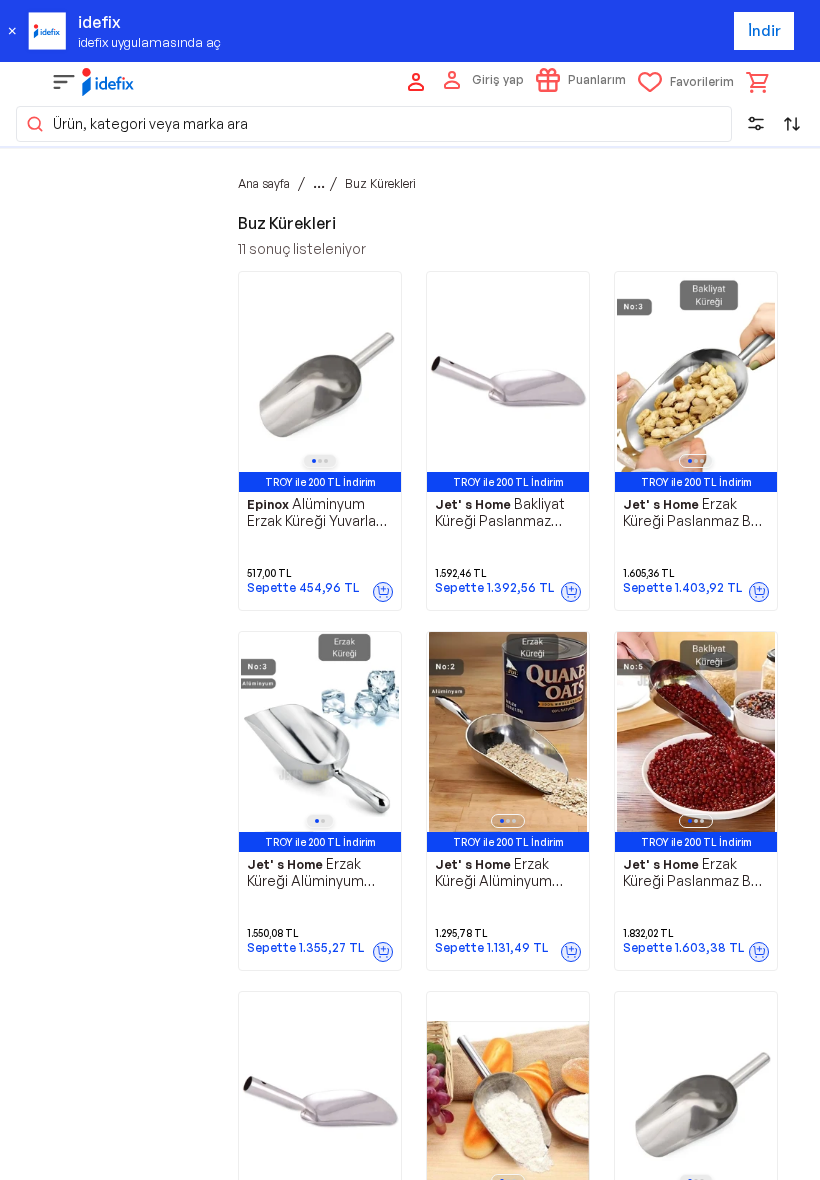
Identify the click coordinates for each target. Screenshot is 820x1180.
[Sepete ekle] (383, 592)
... (319, 183)
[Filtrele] (756, 124)
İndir (764, 30)
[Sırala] (792, 124)
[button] (374, 124)
